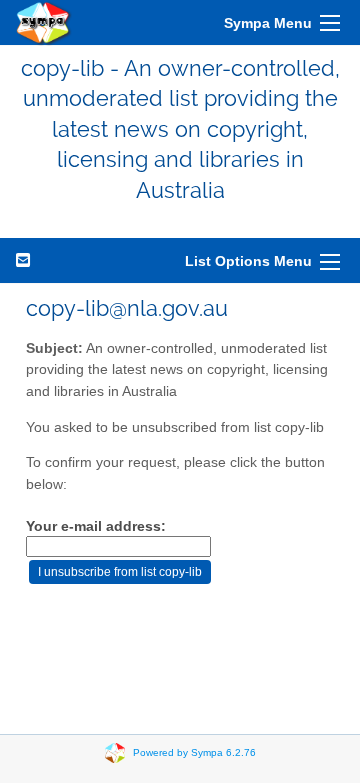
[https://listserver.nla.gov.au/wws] (44, 22)
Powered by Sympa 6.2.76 (194, 752)
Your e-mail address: (96, 526)
